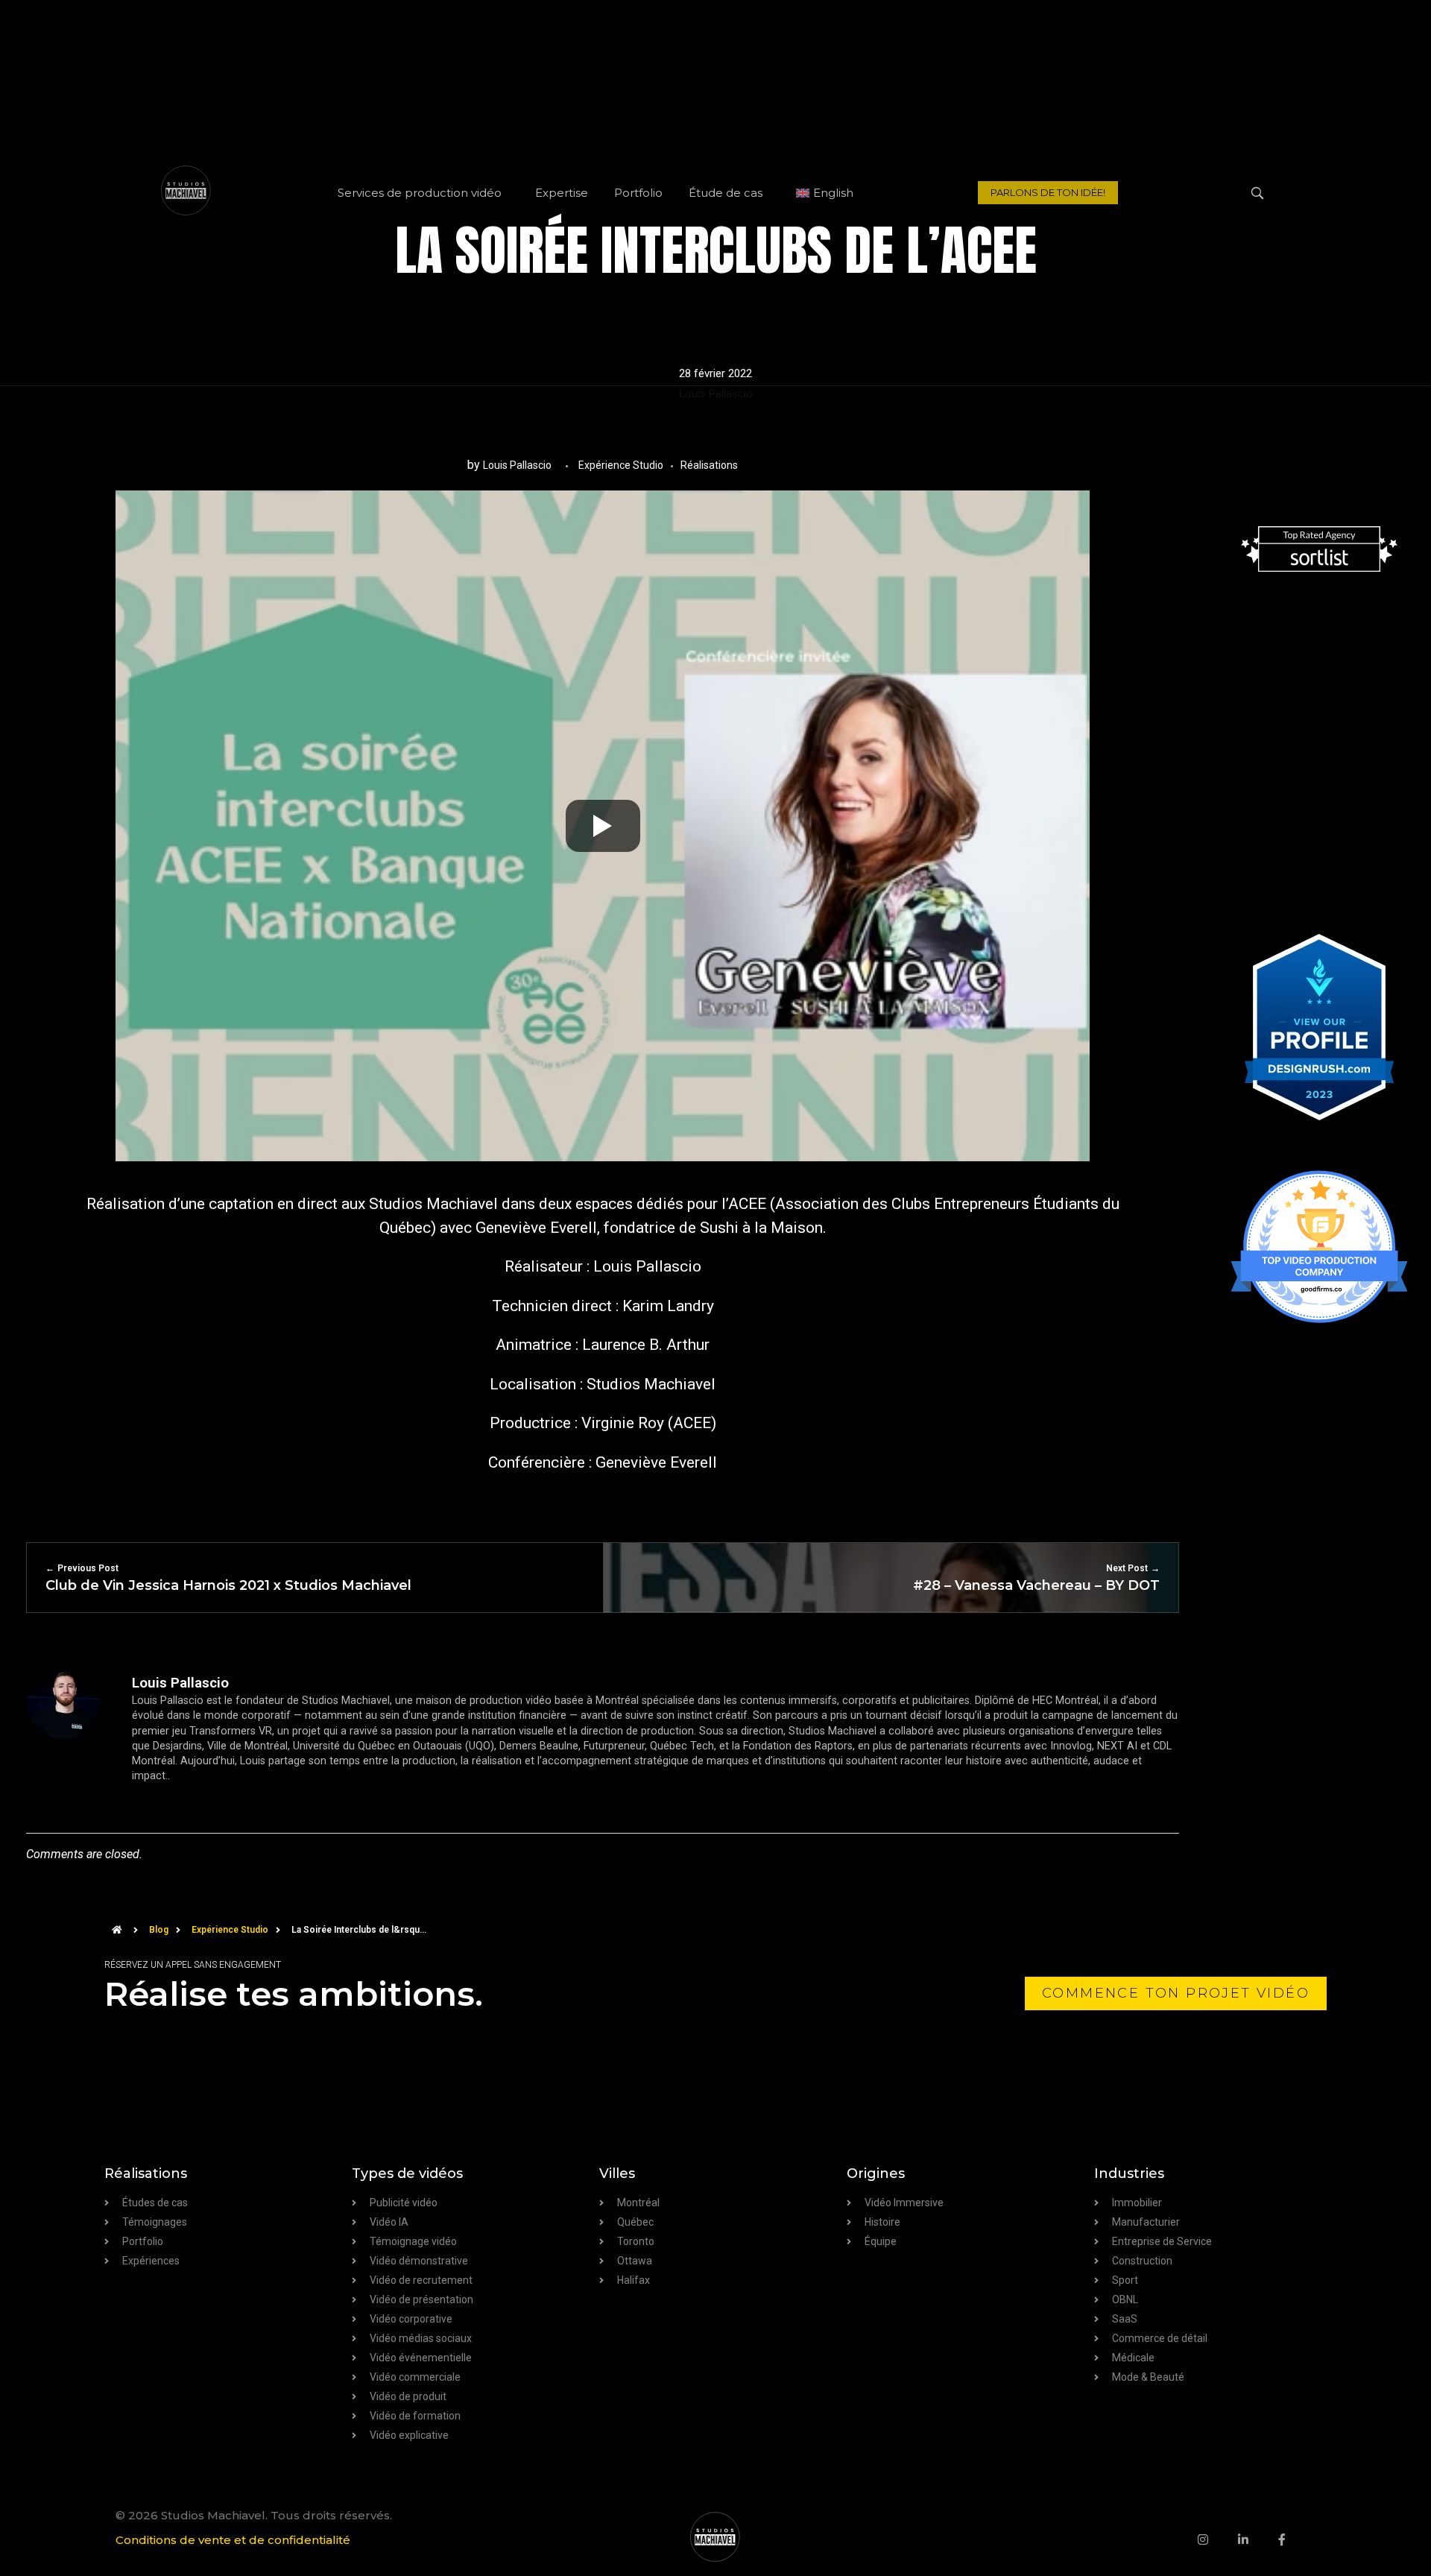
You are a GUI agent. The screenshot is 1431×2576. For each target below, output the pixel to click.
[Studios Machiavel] (715, 2537)
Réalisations (709, 465)
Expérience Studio (621, 465)
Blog (159, 1930)
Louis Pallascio (716, 394)
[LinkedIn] (1258, 2539)
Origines (876, 2173)
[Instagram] (1218, 2539)
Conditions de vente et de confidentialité (233, 2540)
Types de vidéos (407, 2173)
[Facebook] (1297, 2539)
